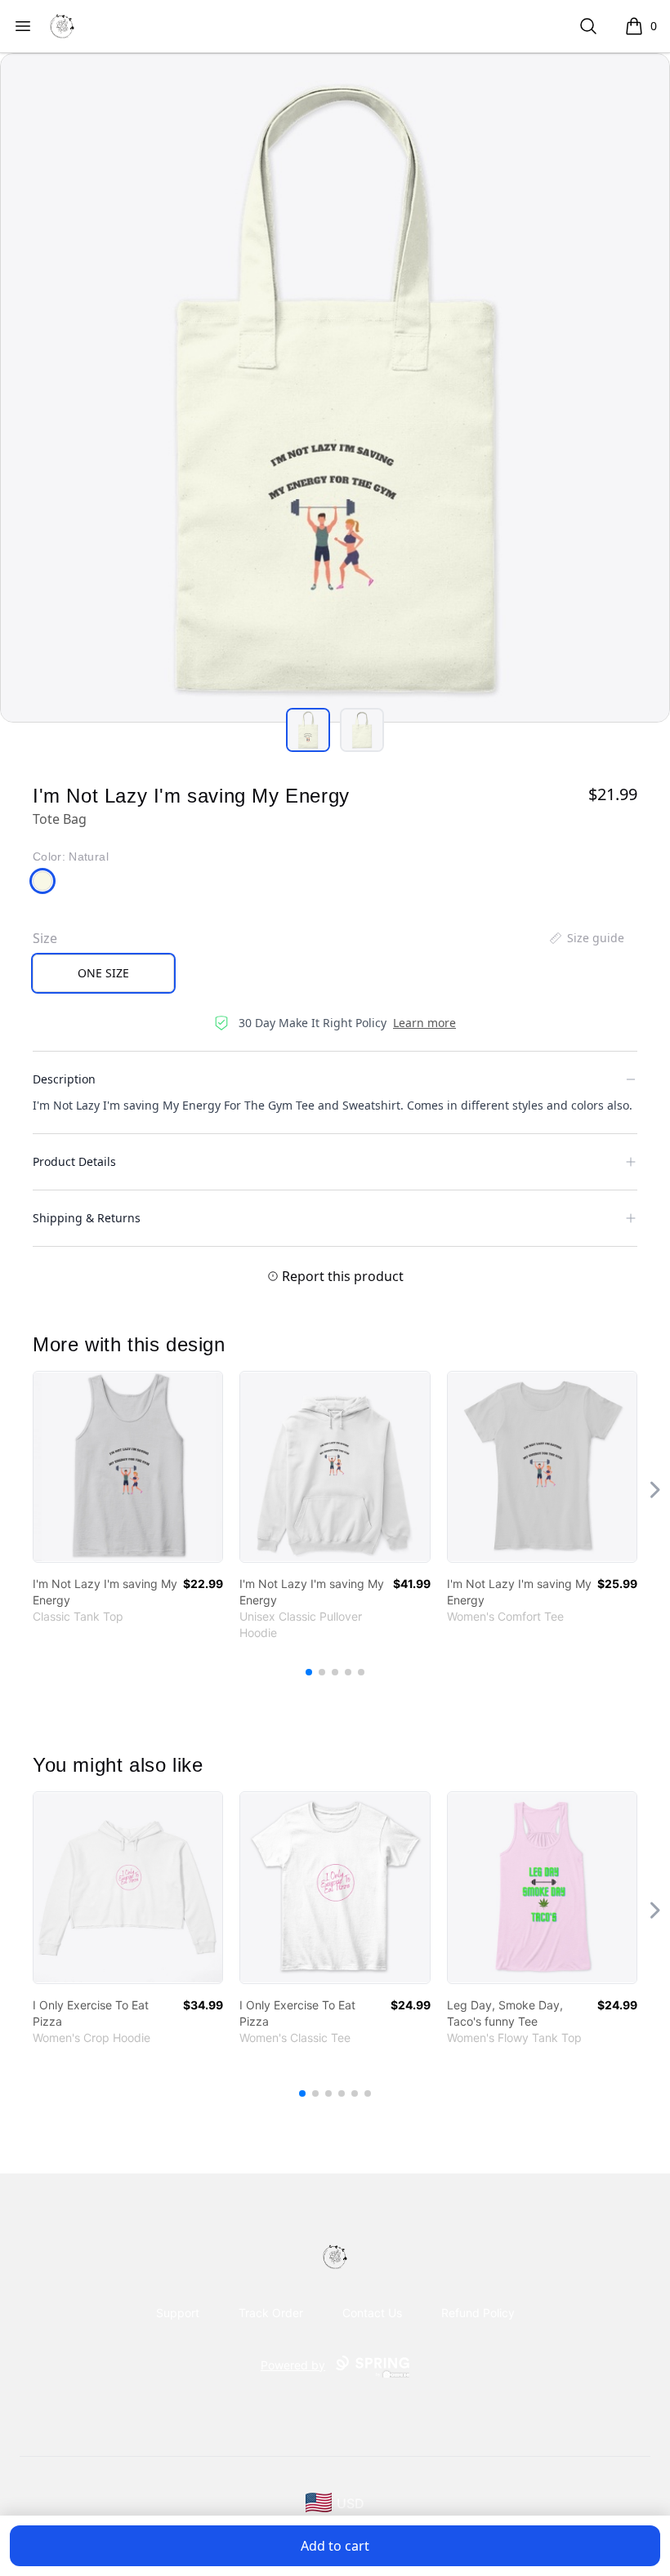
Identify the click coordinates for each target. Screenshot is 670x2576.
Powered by (293, 2365)
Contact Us (372, 2313)
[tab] (308, 730)
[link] (128, 1467)
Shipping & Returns (87, 1218)
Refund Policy (478, 2313)
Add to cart (335, 2546)
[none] (586, 938)
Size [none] (45, 938)
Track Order (271, 2313)
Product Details (74, 1161)
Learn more (424, 1023)
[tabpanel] (335, 388)
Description (64, 1079)
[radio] (103, 973)
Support (178, 2313)
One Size (103, 973)
